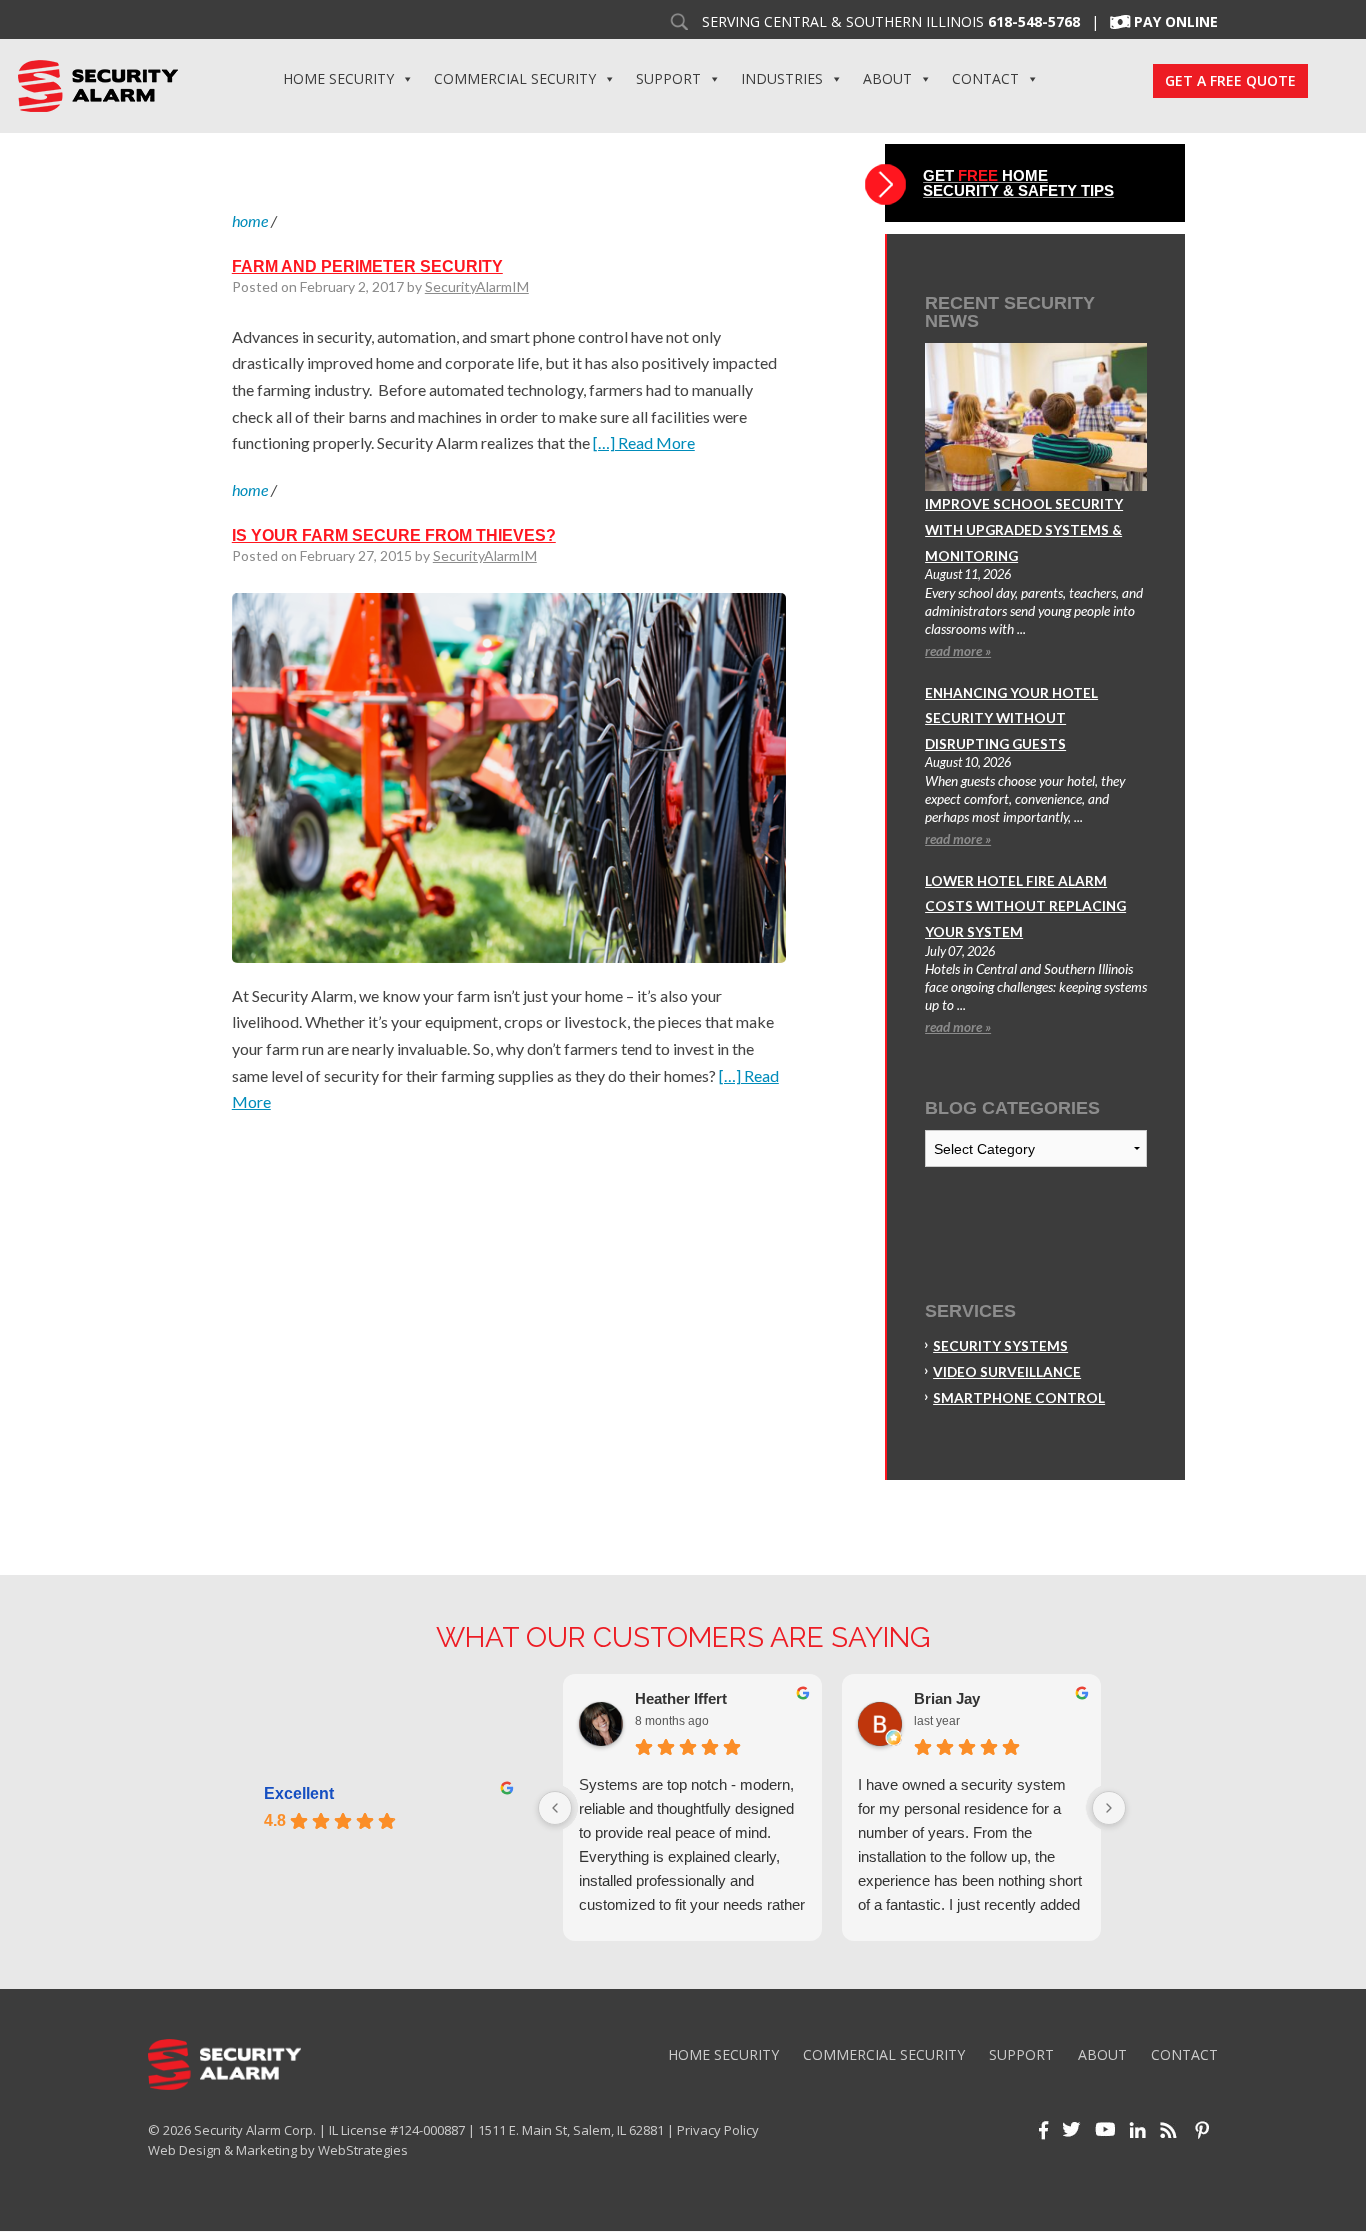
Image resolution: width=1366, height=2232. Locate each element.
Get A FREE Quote (1230, 80)
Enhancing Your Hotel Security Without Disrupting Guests (1011, 718)
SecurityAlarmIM (477, 286)
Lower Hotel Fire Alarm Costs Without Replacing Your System (1025, 906)
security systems (1000, 1346)
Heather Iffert (681, 1698)
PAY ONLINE (1176, 22)
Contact (985, 78)
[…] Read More (644, 442)
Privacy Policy (718, 2130)
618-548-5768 (1034, 22)
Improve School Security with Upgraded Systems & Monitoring (1024, 529)
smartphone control (1019, 1398)
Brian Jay (947, 1698)
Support (668, 78)
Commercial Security (515, 78)
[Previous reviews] (555, 1808)
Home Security (338, 78)
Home (250, 220)
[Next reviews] (1109, 1808)
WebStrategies (363, 2150)
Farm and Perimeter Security (367, 266)
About (887, 78)
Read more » (958, 651)
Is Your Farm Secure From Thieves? (394, 535)
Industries (782, 78)
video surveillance (1007, 1372)
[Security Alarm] (97, 84)
